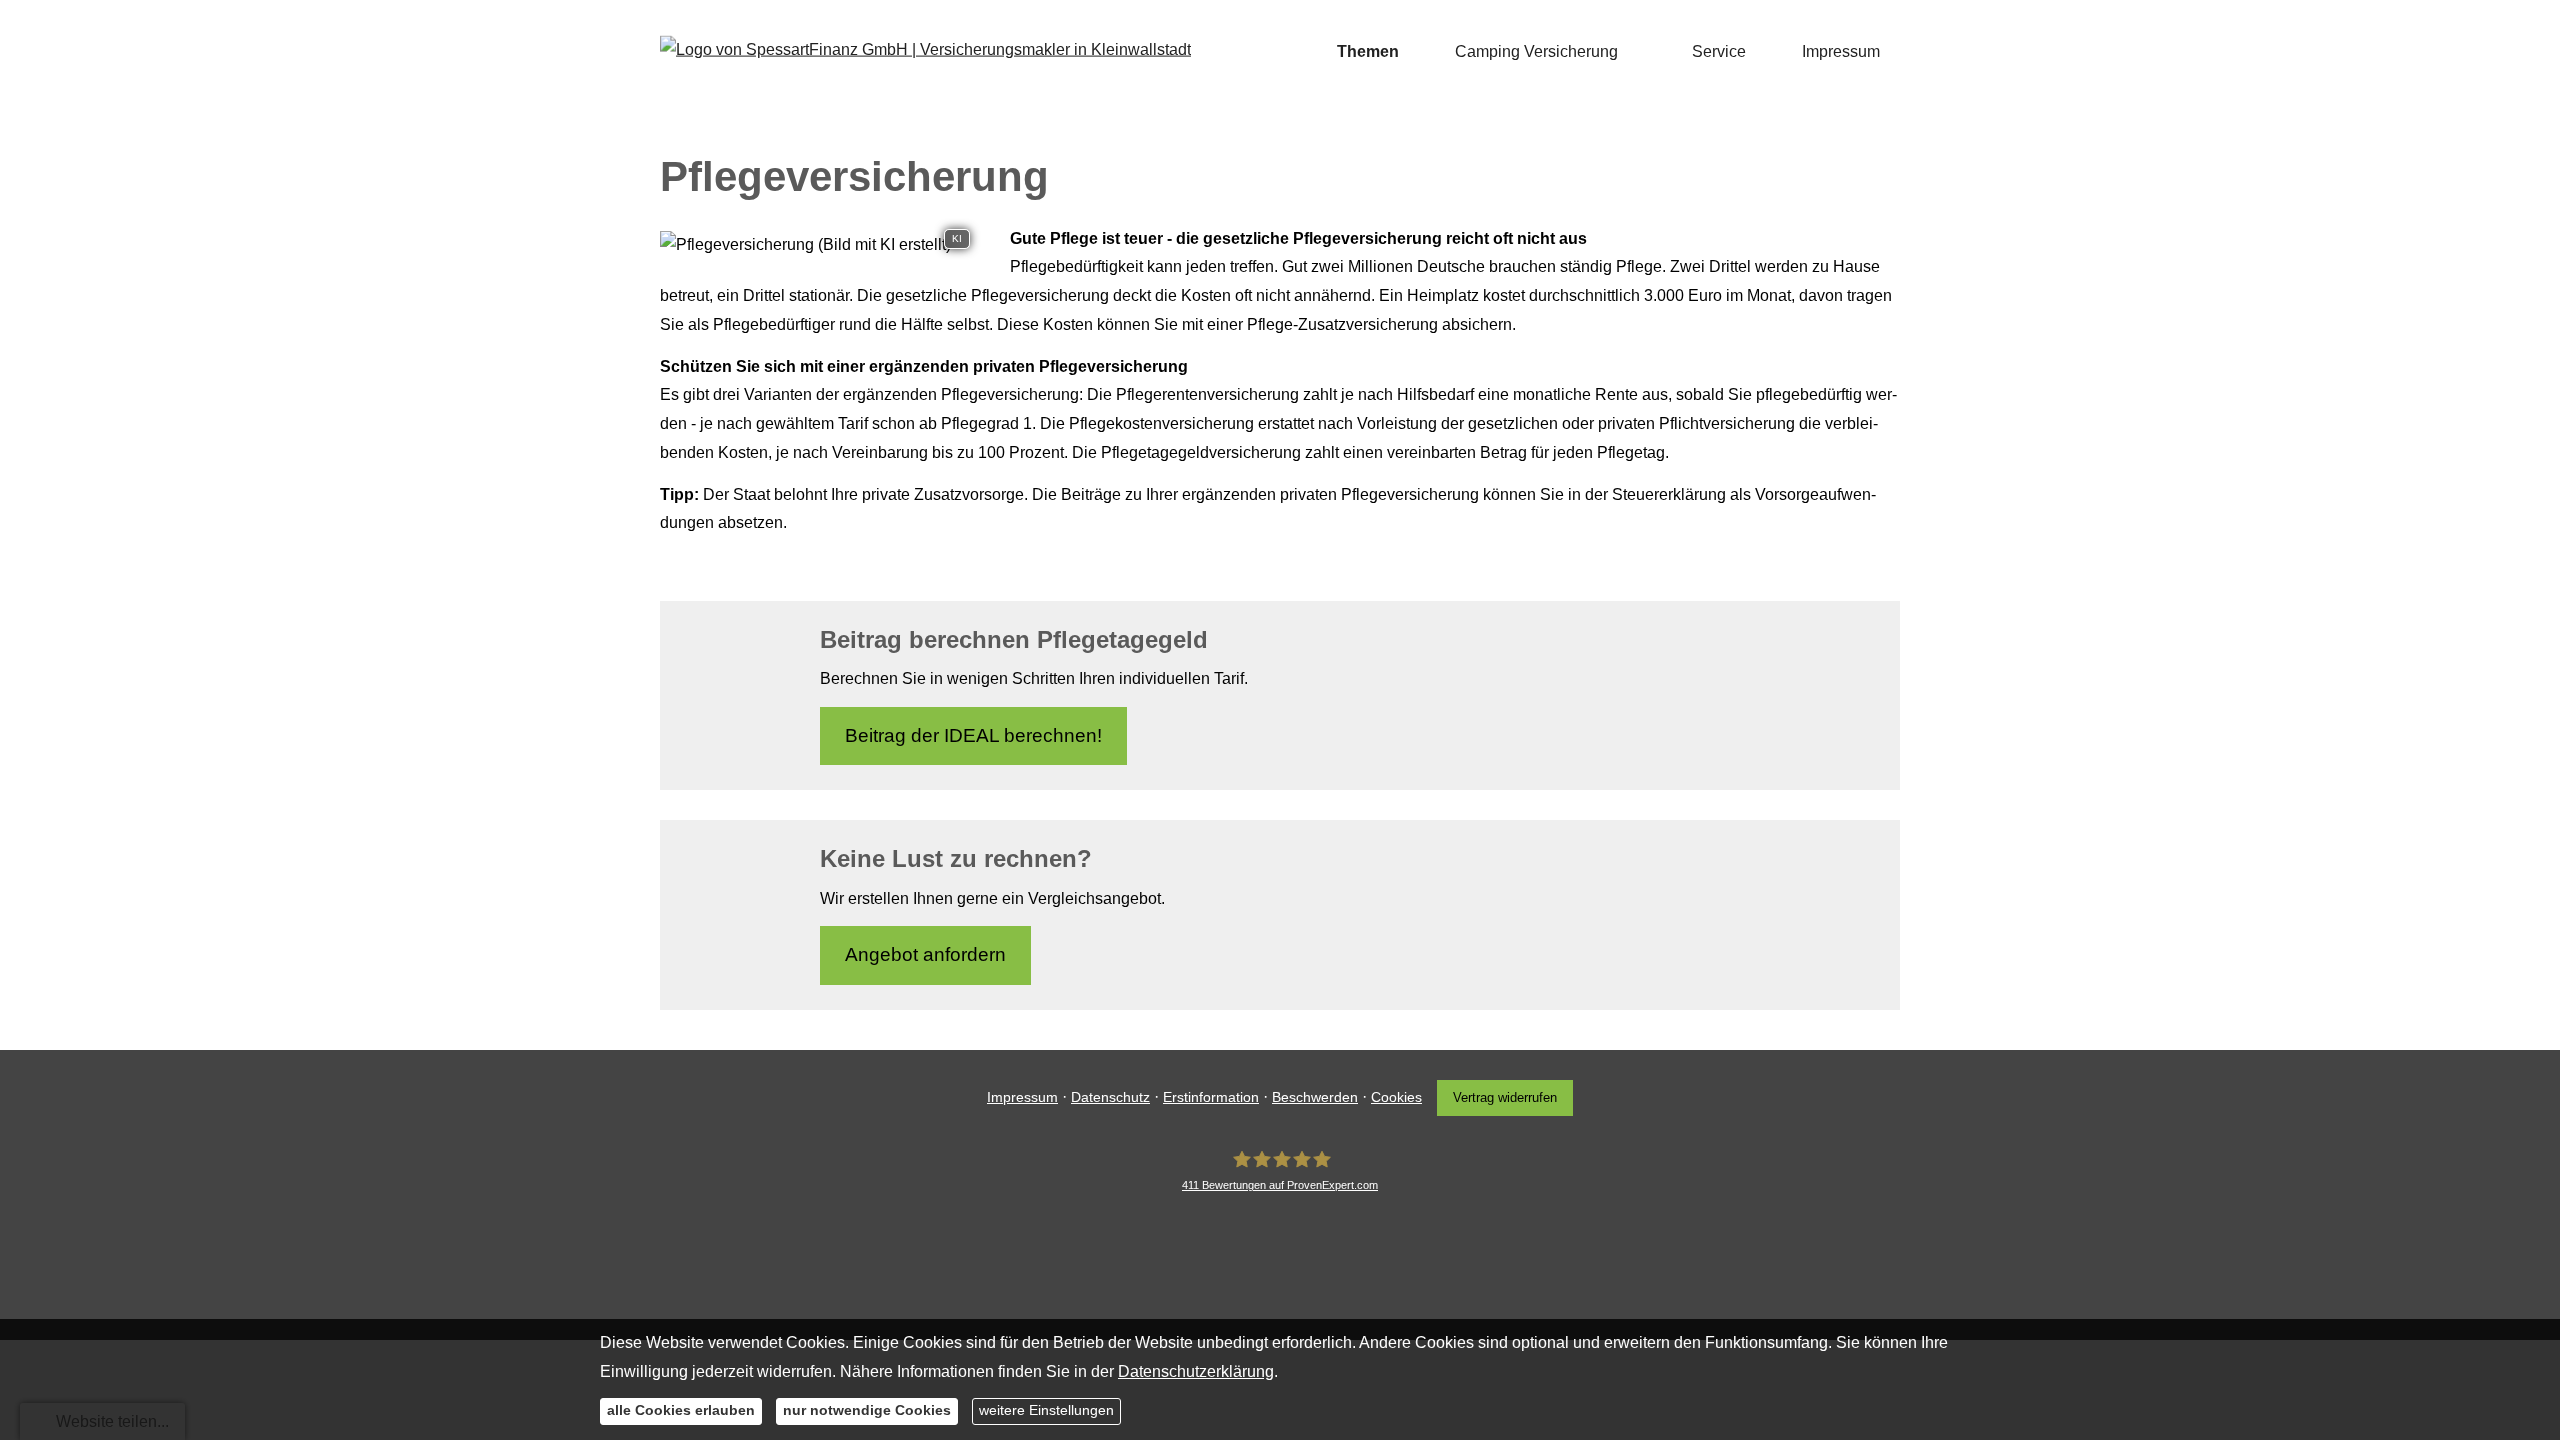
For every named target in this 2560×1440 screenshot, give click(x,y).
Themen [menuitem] (1368, 51)
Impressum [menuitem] (1841, 51)
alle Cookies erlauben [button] (681, 1410)
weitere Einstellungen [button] (1046, 1410)
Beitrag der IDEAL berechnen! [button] (973, 735)
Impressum (1022, 1097)
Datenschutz (1110, 1097)
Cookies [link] (1396, 1097)
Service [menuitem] (1719, 51)
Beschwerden (1315, 1097)
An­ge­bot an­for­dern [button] (925, 954)
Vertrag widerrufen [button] (1505, 1097)
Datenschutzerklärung (1196, 1370)
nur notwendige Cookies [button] (867, 1410)
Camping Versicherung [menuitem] (1536, 51)
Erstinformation (1211, 1097)
